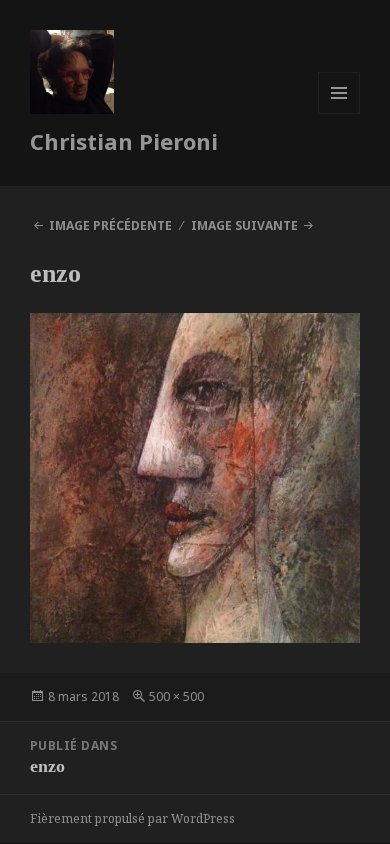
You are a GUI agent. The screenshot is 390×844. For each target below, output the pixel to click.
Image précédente (110, 225)
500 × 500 (176, 696)
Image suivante (244, 225)
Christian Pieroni (124, 141)
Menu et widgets (339, 113)
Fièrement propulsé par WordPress (132, 818)
